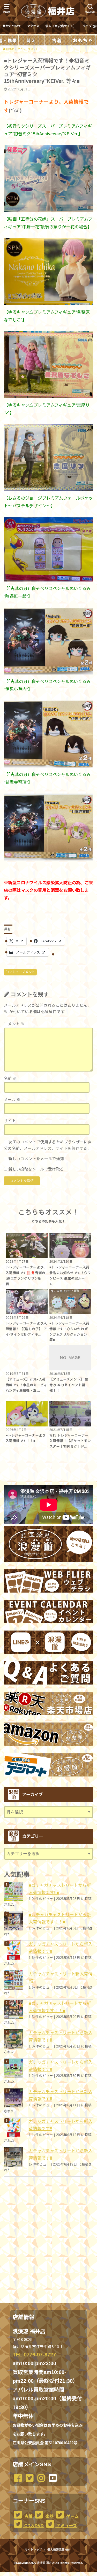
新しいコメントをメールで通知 (36, 1159)
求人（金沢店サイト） (61, 26)
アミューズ (66, 2526)
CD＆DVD (33, 2526)
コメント (14, 1024)
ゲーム (72, 2516)
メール (12, 1100)
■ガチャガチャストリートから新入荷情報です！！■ (60, 1918)
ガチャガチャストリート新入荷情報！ (61, 1977)
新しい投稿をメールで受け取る (36, 1169)
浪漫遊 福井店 (46, 2563)
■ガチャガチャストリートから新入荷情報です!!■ (60, 1889)
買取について (12, 26)
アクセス (33, 26)
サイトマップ (33, 2550)
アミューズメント (22, 972)
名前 (10, 1078)
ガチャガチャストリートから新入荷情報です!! (61, 1948)
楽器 (49, 2516)
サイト (10, 1121)
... (44, 2573)
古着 (28, 2516)
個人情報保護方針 (59, 2550)
